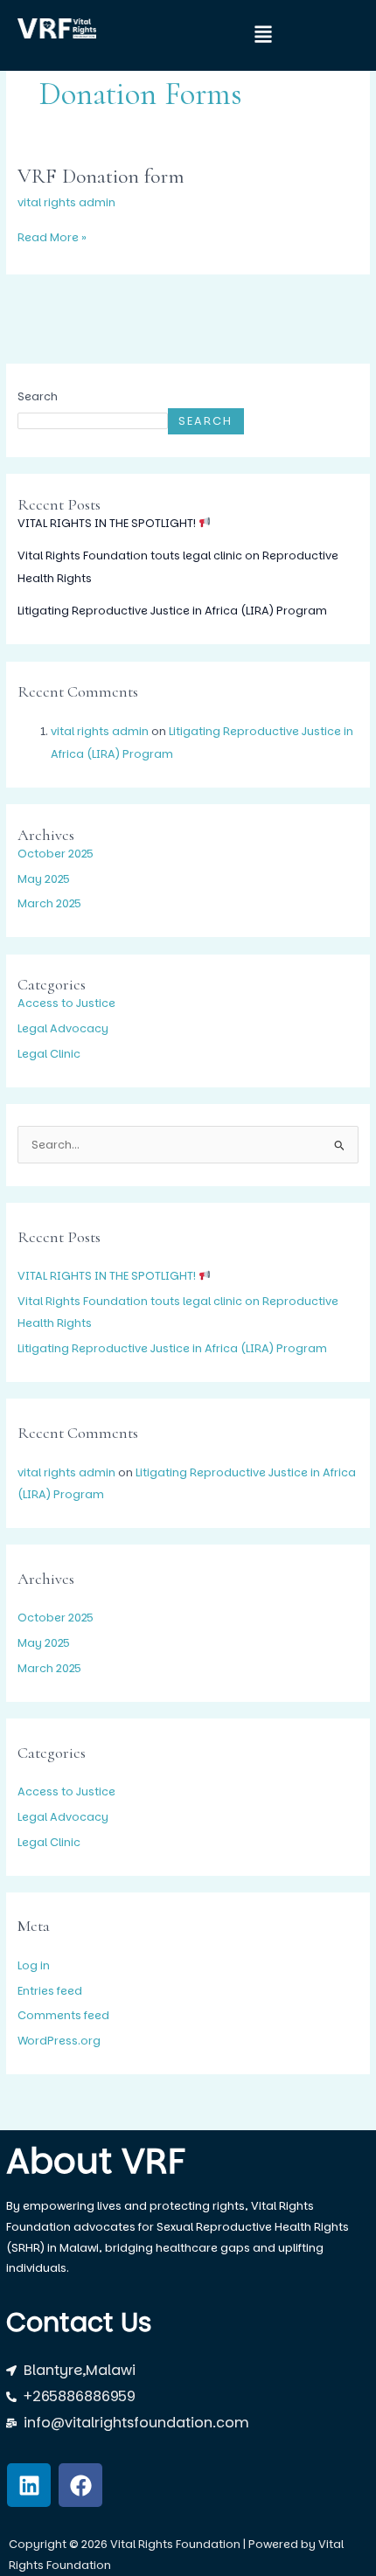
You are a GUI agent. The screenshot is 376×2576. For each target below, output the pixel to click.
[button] (245, 35)
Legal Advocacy (63, 1028)
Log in (34, 1965)
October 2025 (56, 854)
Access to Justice (66, 1003)
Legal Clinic (49, 1054)
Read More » (52, 236)
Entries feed (50, 1991)
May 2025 (44, 879)
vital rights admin (100, 731)
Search (38, 396)
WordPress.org (59, 2041)
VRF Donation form (101, 176)
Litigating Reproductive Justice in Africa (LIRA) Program (172, 611)
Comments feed (63, 2015)
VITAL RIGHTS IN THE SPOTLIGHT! (108, 523)
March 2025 (49, 903)
